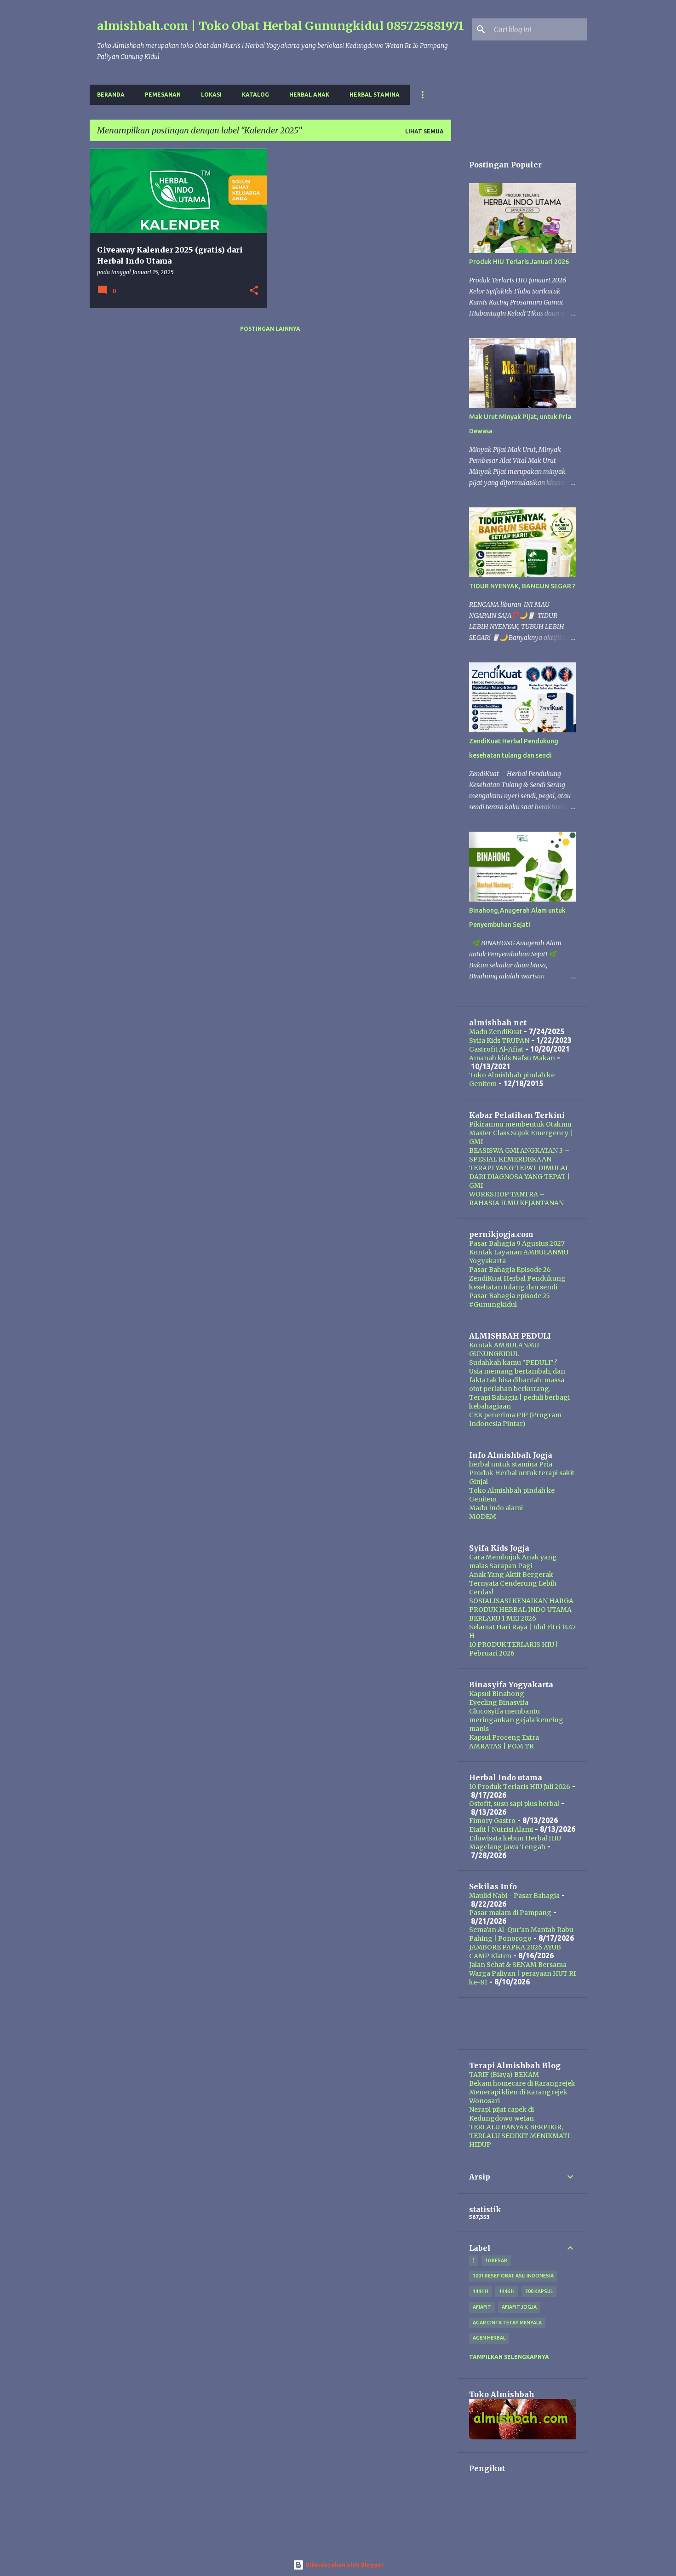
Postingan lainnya (270, 329)
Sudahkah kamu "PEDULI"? (513, 1363)
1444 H (481, 2291)
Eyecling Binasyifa (499, 1702)
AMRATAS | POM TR (501, 1746)
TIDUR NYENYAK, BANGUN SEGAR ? (522, 586)
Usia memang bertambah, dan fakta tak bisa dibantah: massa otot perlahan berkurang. (517, 1380)
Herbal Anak (309, 95)
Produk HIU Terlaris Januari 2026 (519, 262)
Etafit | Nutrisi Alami (501, 1829)
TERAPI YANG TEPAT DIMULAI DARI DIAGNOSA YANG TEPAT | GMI (519, 1177)
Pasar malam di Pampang (510, 1913)
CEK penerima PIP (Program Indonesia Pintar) (515, 1419)
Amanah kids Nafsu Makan (512, 1058)
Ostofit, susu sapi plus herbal (514, 1804)
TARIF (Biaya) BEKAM (504, 2075)
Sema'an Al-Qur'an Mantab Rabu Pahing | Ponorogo (521, 1934)
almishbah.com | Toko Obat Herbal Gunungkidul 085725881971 (281, 26)
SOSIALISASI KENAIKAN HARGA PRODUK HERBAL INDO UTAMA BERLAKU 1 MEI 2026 (521, 1610)
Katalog (255, 95)
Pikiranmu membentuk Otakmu (520, 1124)
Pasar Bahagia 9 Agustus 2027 (517, 1243)
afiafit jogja (519, 2307)
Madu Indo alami (496, 1508)
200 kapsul (539, 2291)
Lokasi (211, 95)
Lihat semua (424, 131)
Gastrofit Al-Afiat (496, 1049)
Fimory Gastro (492, 1821)
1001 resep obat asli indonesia (513, 2276)
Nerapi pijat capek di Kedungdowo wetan (501, 2114)
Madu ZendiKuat (496, 1032)
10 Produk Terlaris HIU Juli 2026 (520, 1787)
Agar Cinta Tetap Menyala (507, 2323)
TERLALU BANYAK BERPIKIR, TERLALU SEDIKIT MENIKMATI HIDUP (519, 2136)
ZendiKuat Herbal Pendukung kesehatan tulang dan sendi (517, 1283)
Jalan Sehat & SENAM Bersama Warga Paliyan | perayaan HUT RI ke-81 (522, 1973)
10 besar (496, 2260)
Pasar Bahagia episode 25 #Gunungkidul (510, 1300)
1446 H (507, 2291)
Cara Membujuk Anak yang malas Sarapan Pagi (513, 1561)
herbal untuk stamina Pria (511, 1464)
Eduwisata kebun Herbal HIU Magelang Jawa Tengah (515, 1843)
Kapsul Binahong (497, 1694)
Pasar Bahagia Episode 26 (510, 1270)
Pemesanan (163, 95)
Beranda (111, 95)
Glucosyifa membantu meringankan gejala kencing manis (516, 1720)
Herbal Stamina (375, 95)
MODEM (483, 1517)
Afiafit (482, 2307)
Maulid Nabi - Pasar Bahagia (514, 1896)
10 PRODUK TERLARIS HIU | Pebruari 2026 (514, 1649)
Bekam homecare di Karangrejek (522, 2083)
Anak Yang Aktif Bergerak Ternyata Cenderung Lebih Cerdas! (513, 1583)
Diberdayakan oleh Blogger (344, 2565)
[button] (254, 291)
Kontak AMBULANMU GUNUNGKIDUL (504, 1349)
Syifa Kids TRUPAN (499, 1041)
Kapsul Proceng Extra (504, 1737)
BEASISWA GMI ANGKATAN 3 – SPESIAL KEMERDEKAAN (519, 1155)
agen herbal (489, 2338)
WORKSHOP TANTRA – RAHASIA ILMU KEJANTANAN (516, 1199)
